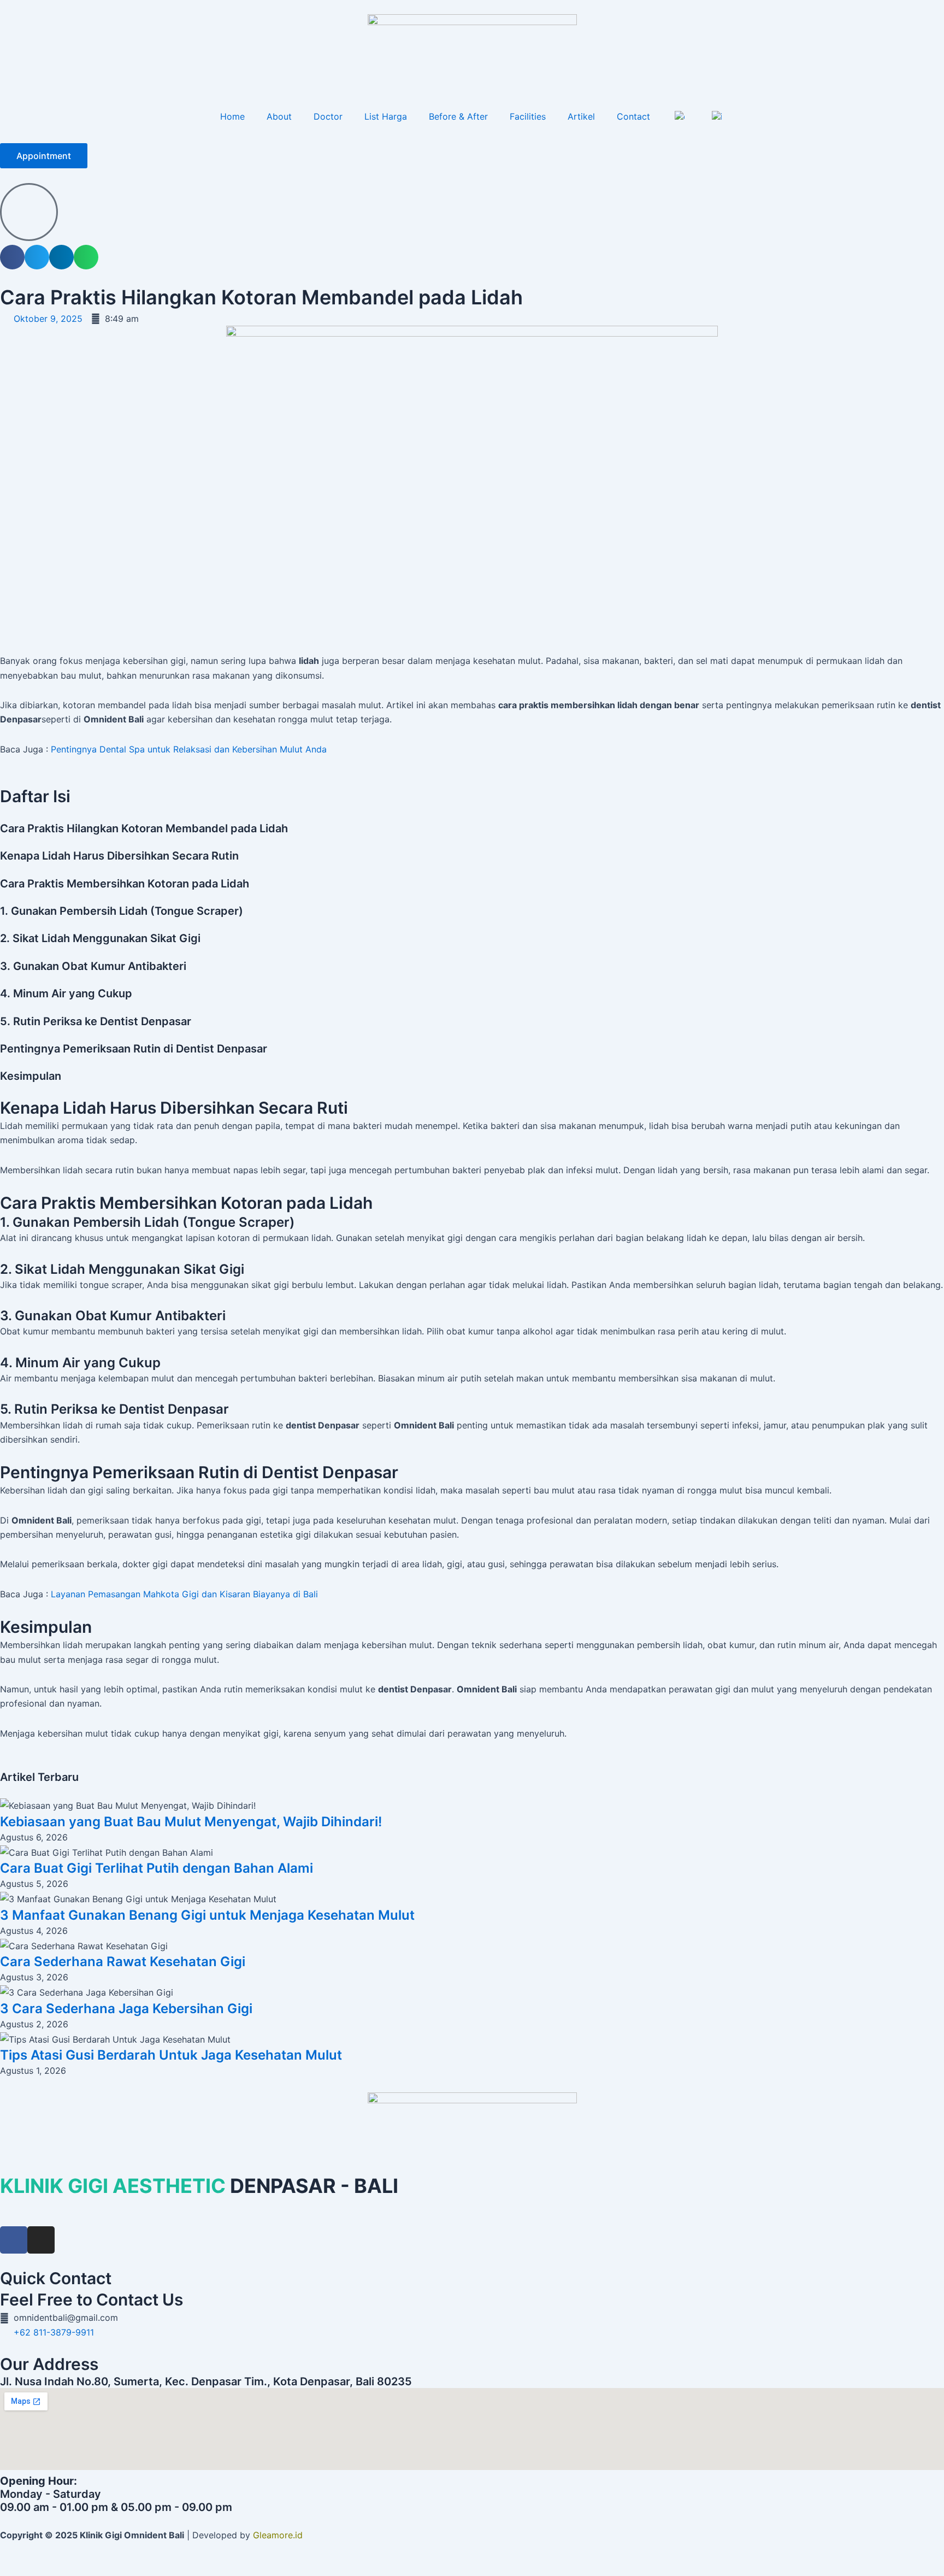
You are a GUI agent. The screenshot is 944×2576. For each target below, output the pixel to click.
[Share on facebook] (12, 257)
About (279, 116)
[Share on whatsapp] (86, 257)
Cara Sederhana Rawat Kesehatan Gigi (123, 1962)
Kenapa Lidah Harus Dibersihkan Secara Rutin (119, 856)
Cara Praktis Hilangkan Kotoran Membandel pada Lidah (144, 828)
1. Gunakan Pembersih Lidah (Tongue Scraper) (122, 911)
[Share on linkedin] (61, 257)
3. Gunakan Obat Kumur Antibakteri (93, 966)
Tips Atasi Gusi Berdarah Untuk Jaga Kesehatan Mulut (171, 2055)
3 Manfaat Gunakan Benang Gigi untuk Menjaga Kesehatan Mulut (207, 1915)
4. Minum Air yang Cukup (66, 993)
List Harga (386, 116)
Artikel (581, 116)
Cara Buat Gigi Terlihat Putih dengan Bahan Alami (157, 1868)
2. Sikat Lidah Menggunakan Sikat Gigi (100, 938)
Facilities (528, 116)
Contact (633, 116)
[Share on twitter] (37, 257)
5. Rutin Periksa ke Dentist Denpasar (96, 1021)
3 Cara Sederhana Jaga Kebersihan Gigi (126, 2009)
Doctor (328, 116)
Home (232, 116)
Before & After (458, 116)
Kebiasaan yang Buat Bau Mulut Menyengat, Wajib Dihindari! (191, 1822)
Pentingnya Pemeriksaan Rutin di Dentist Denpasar (134, 1049)
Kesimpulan (31, 1076)
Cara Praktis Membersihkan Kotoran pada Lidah (125, 884)
